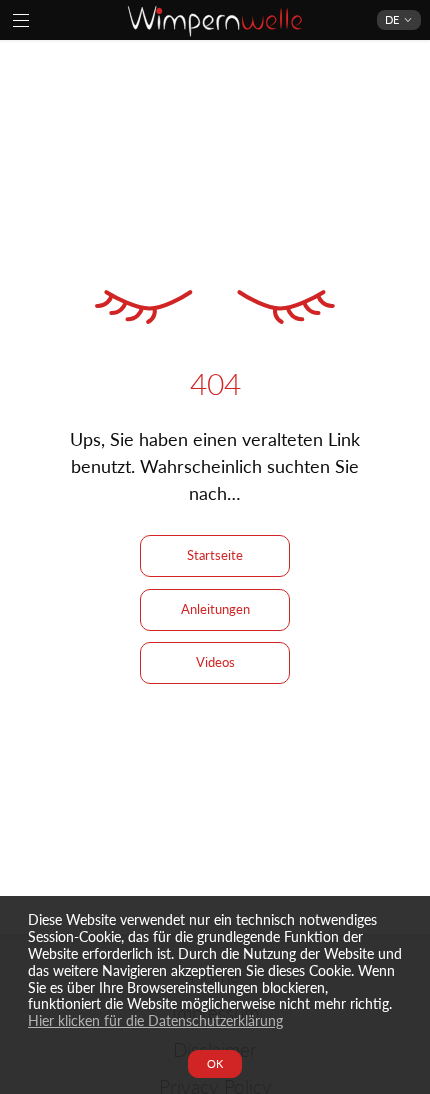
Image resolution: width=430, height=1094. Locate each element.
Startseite (215, 555)
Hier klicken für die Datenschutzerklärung (155, 1020)
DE (392, 19)
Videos (215, 662)
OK (215, 1063)
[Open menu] (21, 20)
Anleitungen (215, 609)
